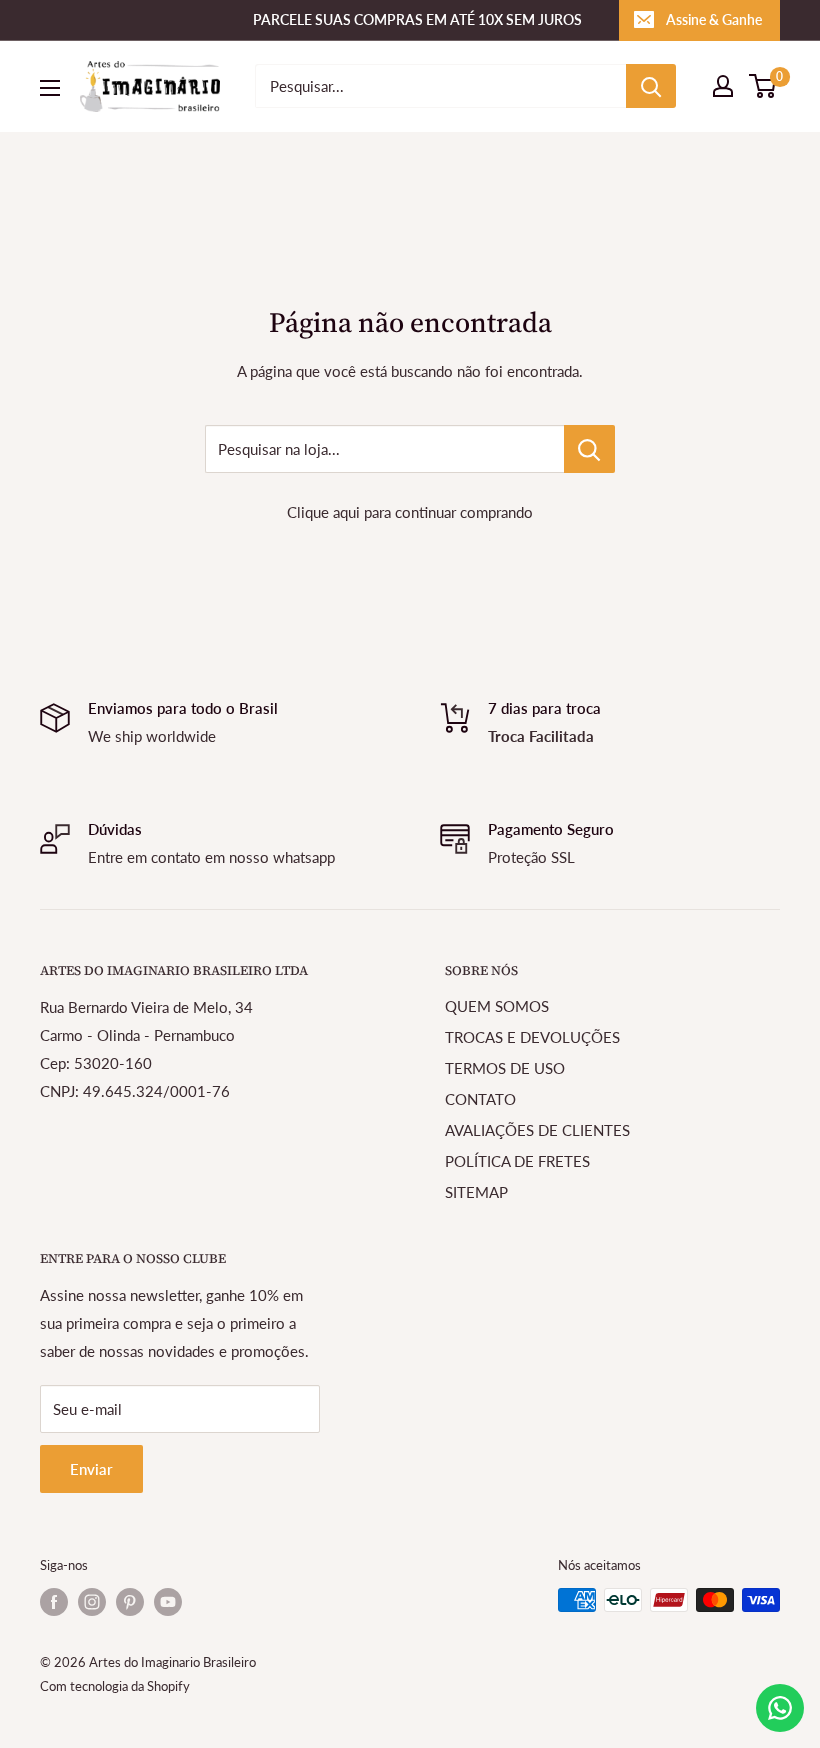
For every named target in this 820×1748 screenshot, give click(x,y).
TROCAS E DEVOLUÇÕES (532, 1037)
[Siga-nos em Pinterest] (130, 1602)
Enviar (91, 1469)
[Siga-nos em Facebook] (54, 1602)
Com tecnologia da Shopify (115, 1686)
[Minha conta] (723, 86)
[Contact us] (780, 1708)
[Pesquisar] (651, 86)
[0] (763, 86)
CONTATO (480, 1099)
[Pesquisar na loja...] (589, 449)
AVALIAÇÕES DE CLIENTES (537, 1130)
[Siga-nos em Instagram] (92, 1602)
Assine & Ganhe (714, 19)
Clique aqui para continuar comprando (410, 512)
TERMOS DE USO (505, 1068)
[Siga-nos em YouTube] (168, 1602)
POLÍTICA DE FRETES (517, 1161)
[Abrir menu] (50, 88)
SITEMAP (476, 1192)
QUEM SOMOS (497, 1006)
